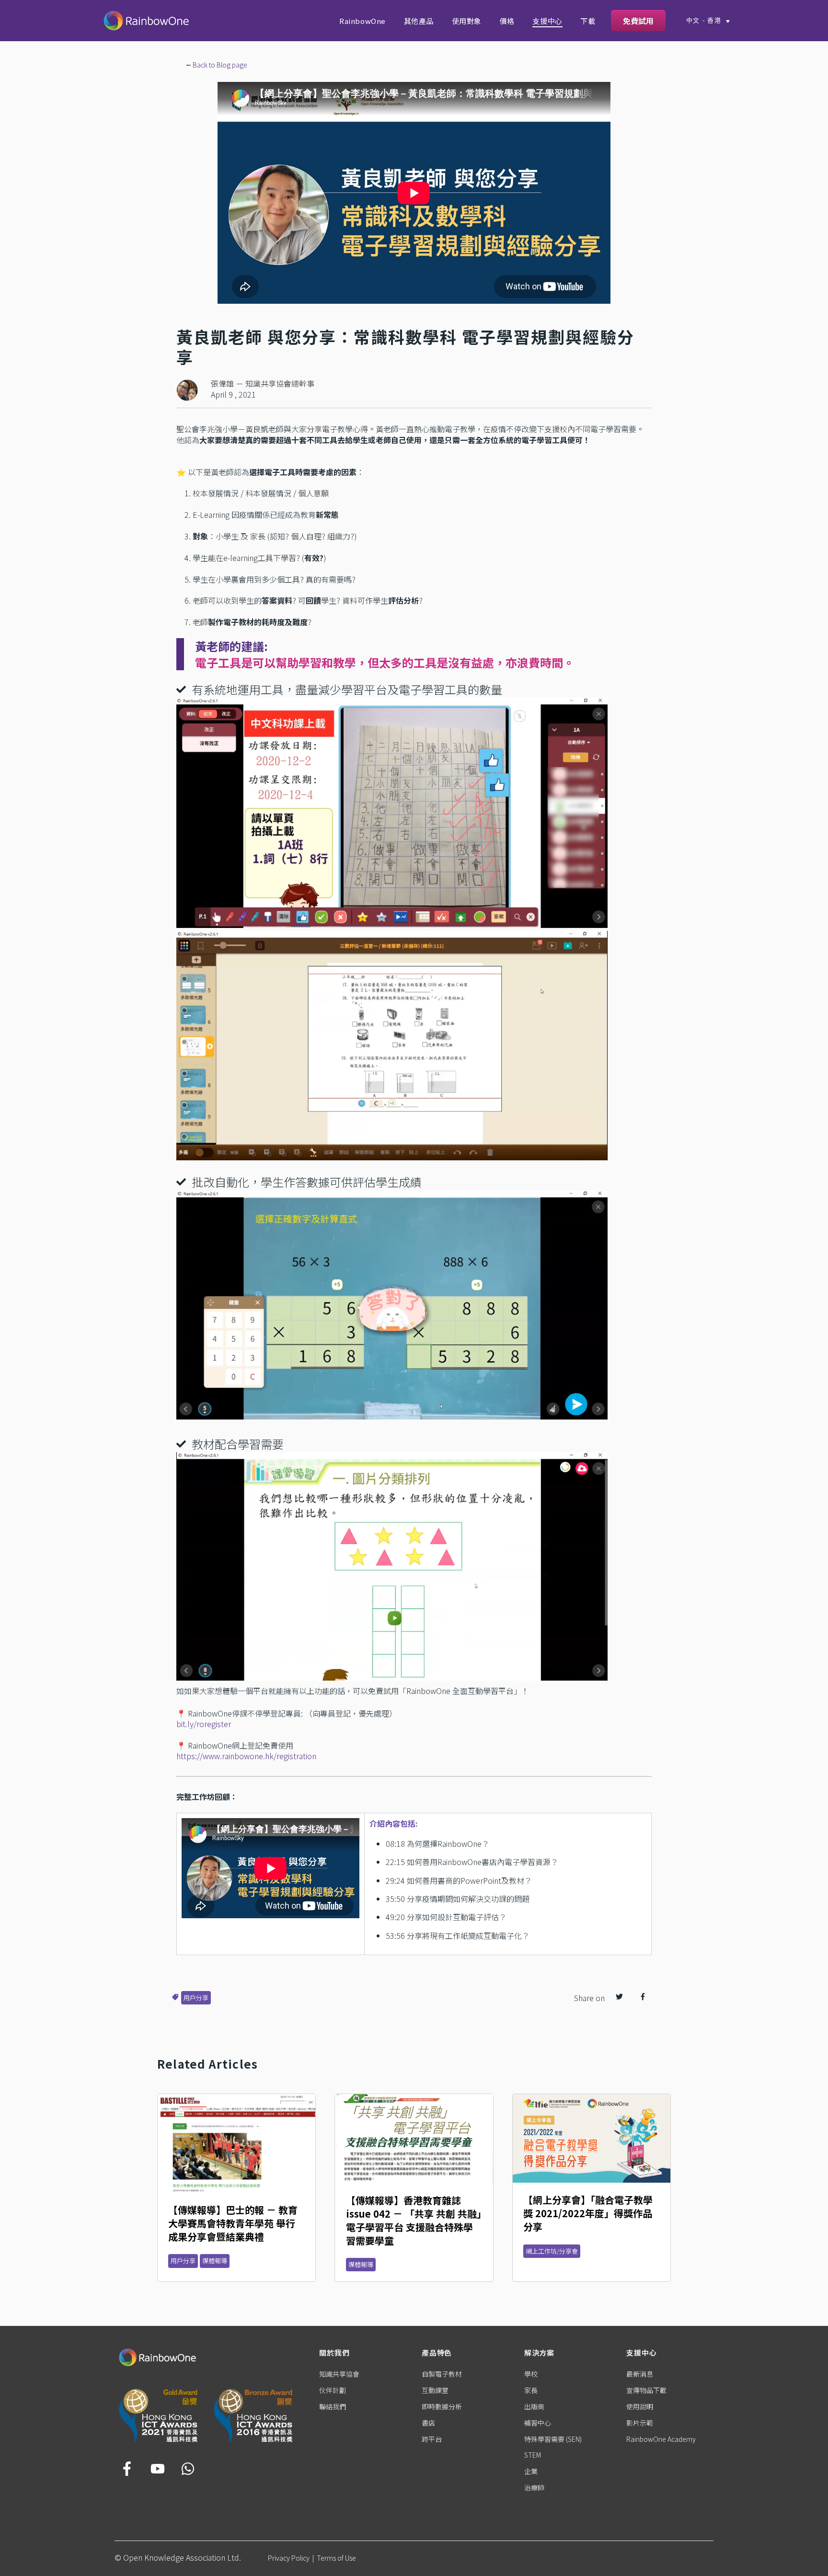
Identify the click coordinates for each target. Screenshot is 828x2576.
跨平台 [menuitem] (432, 2439)
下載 (588, 21)
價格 (507, 21)
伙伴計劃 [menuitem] (333, 2390)
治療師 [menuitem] (534, 2487)
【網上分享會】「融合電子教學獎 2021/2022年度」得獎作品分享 (588, 2213)
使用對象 (467, 21)
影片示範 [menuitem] (640, 2423)
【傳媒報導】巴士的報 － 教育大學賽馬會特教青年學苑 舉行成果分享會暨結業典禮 (233, 2223)
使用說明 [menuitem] (640, 2406)
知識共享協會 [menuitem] (339, 2374)
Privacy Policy (289, 2558)
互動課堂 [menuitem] (435, 2390)
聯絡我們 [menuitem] (333, 2406)
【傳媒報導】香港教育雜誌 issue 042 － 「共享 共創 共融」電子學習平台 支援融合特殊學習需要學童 (414, 2220)
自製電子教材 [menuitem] (442, 2374)
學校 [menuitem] (531, 2374)
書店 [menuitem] (428, 2423)
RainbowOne (362, 21)
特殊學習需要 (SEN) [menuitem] (553, 2439)
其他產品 (419, 21)
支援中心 (547, 21)
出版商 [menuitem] (534, 2406)
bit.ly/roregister (204, 1724)
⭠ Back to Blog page (217, 65)
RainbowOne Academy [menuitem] (661, 2439)
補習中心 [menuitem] (538, 2423)
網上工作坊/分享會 (552, 2251)
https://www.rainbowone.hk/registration (246, 1756)
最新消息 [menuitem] (640, 2374)
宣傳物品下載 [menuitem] (646, 2390)
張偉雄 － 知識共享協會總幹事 (263, 383)
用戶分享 (196, 1998)
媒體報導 (215, 2261)
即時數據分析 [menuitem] (442, 2406)
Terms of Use (336, 2558)
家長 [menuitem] (531, 2390)
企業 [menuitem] (531, 2471)
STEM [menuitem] (533, 2455)
